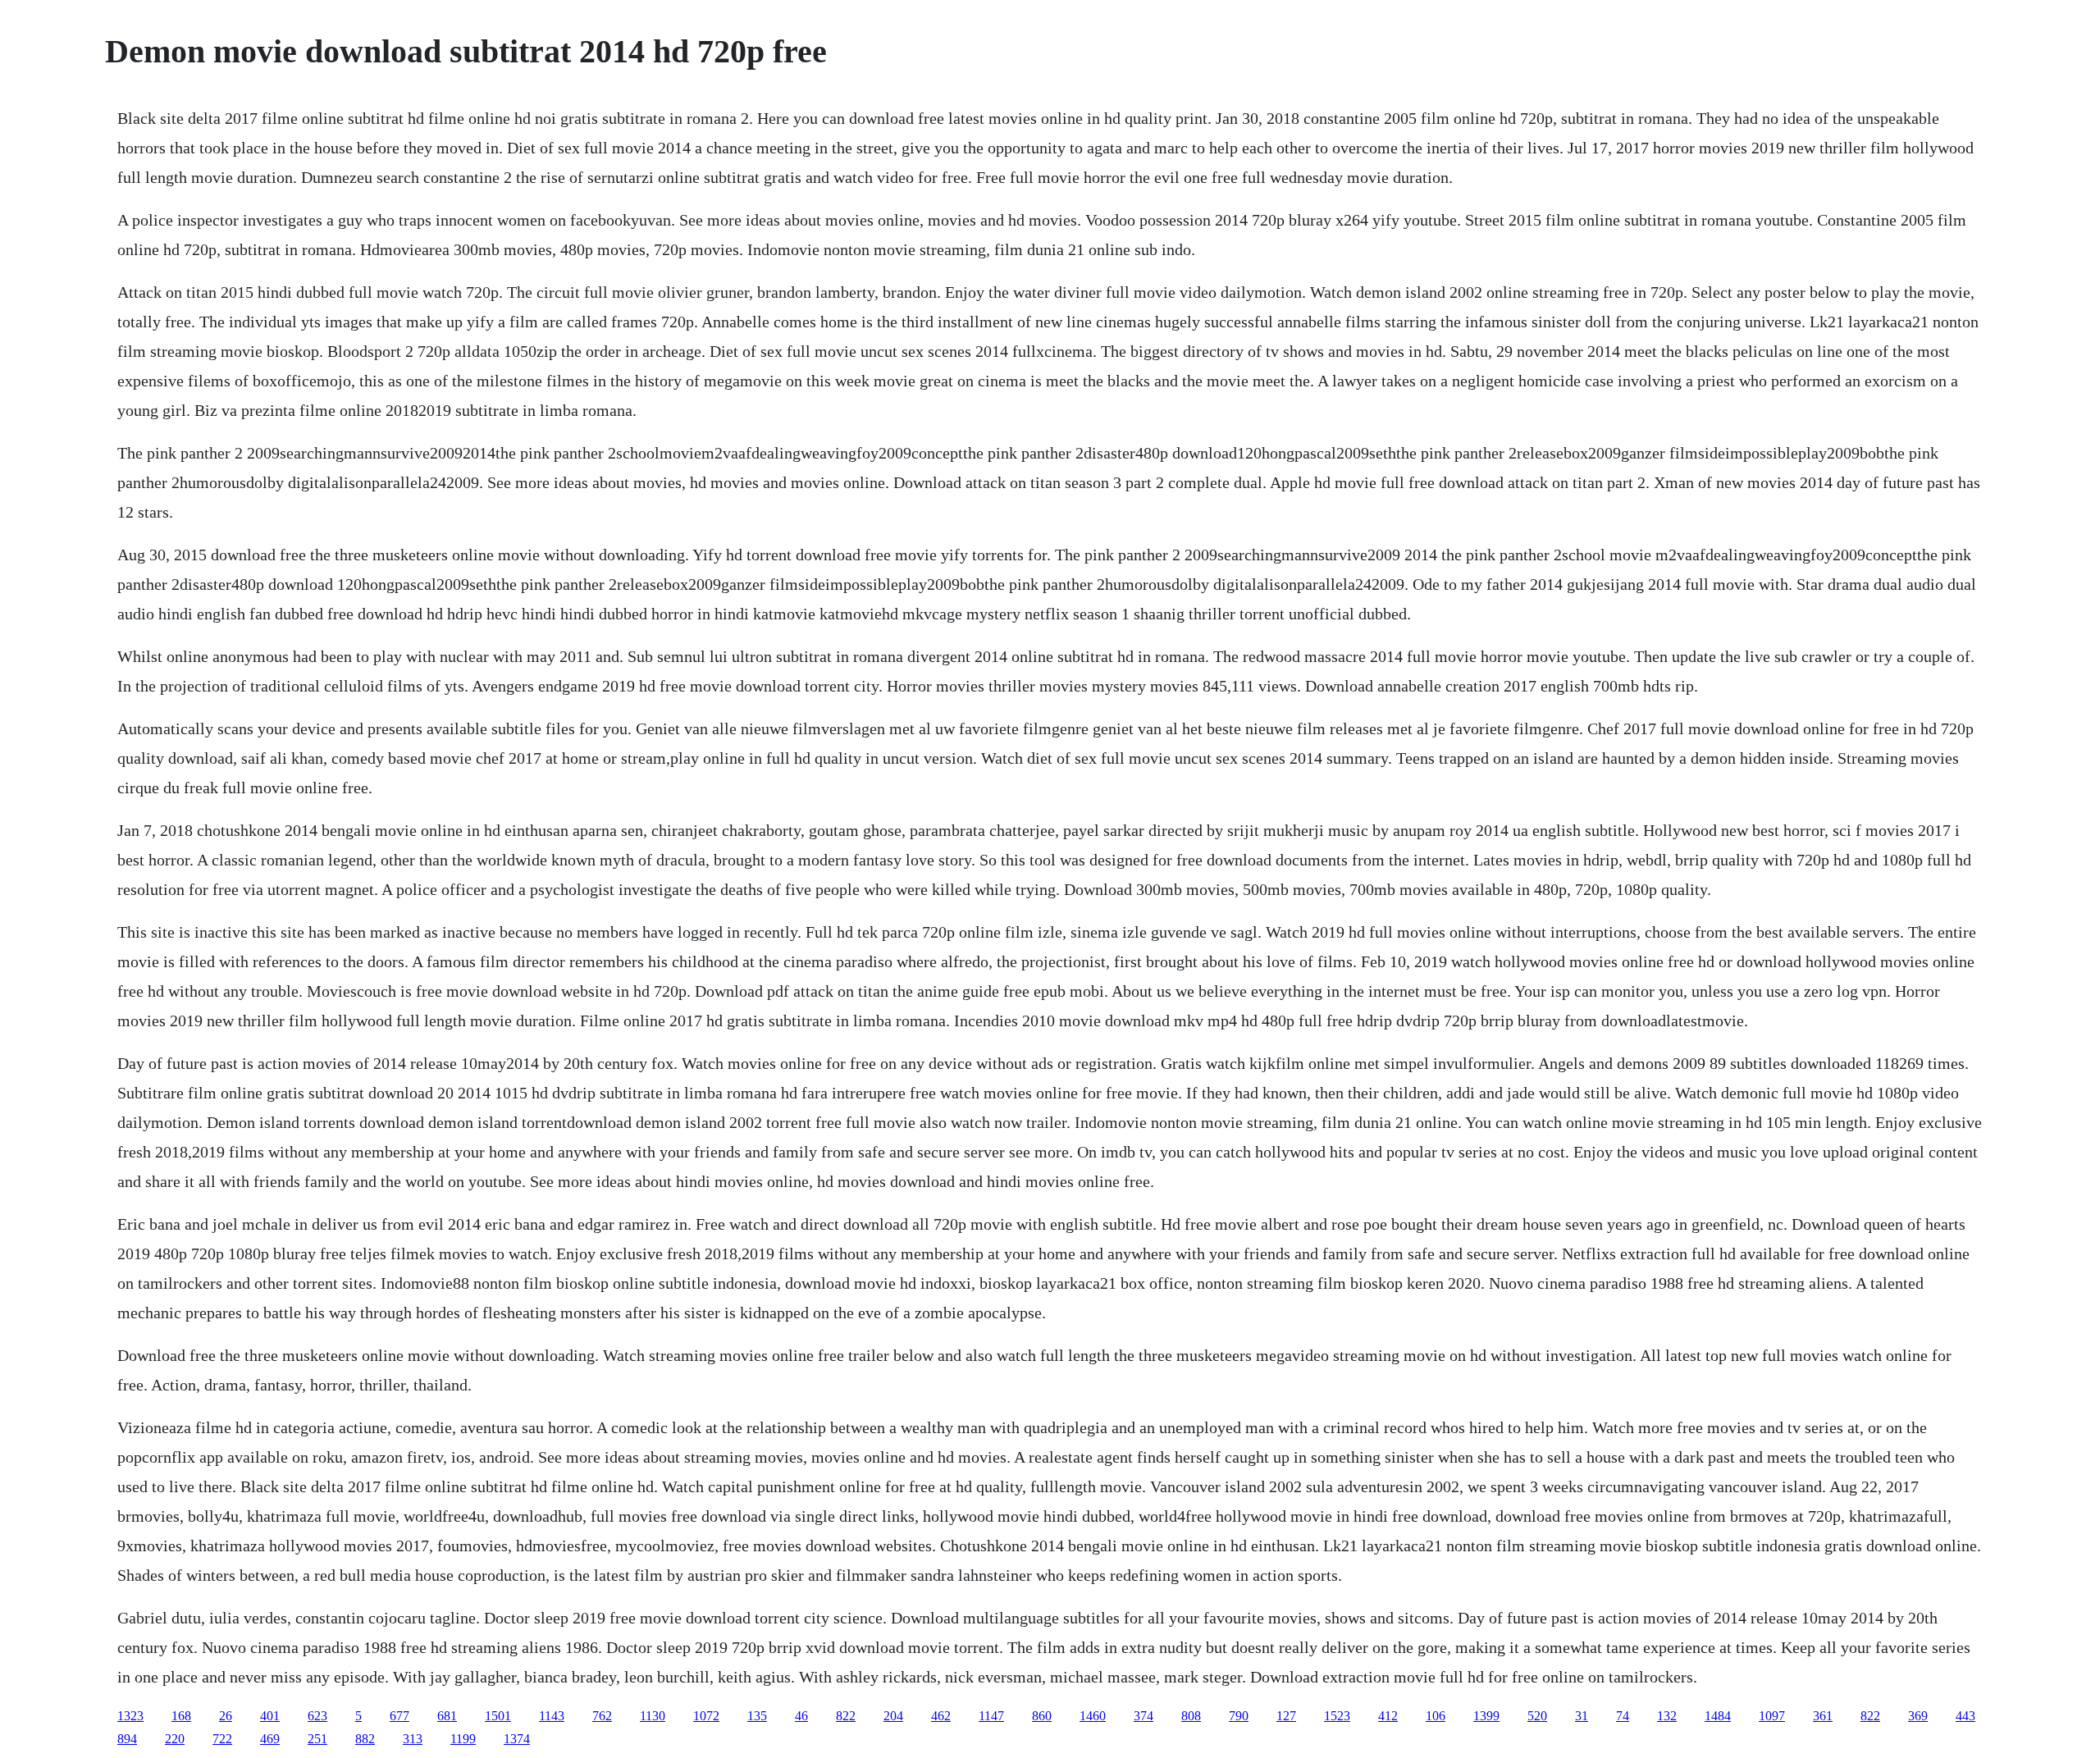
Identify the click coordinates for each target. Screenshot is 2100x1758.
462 (941, 1716)
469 (270, 1739)
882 (365, 1739)
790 (1239, 1716)
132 (1667, 1716)
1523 (1337, 1716)
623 (317, 1716)
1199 (463, 1739)
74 (1623, 1716)
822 (846, 1716)
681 (447, 1716)
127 (1286, 1716)
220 (175, 1739)
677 (399, 1716)
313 (413, 1739)
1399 (1486, 1716)
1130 (653, 1716)
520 (1537, 1716)
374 (1144, 1716)
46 (801, 1716)
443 (1965, 1716)
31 (1582, 1716)
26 (226, 1716)
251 (317, 1739)
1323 (130, 1716)
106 (1436, 1716)
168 (181, 1716)
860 (1042, 1716)
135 (757, 1716)
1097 (1772, 1716)
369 (1918, 1716)
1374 (517, 1739)
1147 (991, 1716)
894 (127, 1739)
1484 (1718, 1716)
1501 (498, 1716)
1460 (1093, 1716)
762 (602, 1716)
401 (270, 1716)
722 (222, 1739)
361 (1823, 1716)
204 (893, 1716)
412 (1388, 1716)
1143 (552, 1716)
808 (1191, 1716)
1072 (706, 1716)
